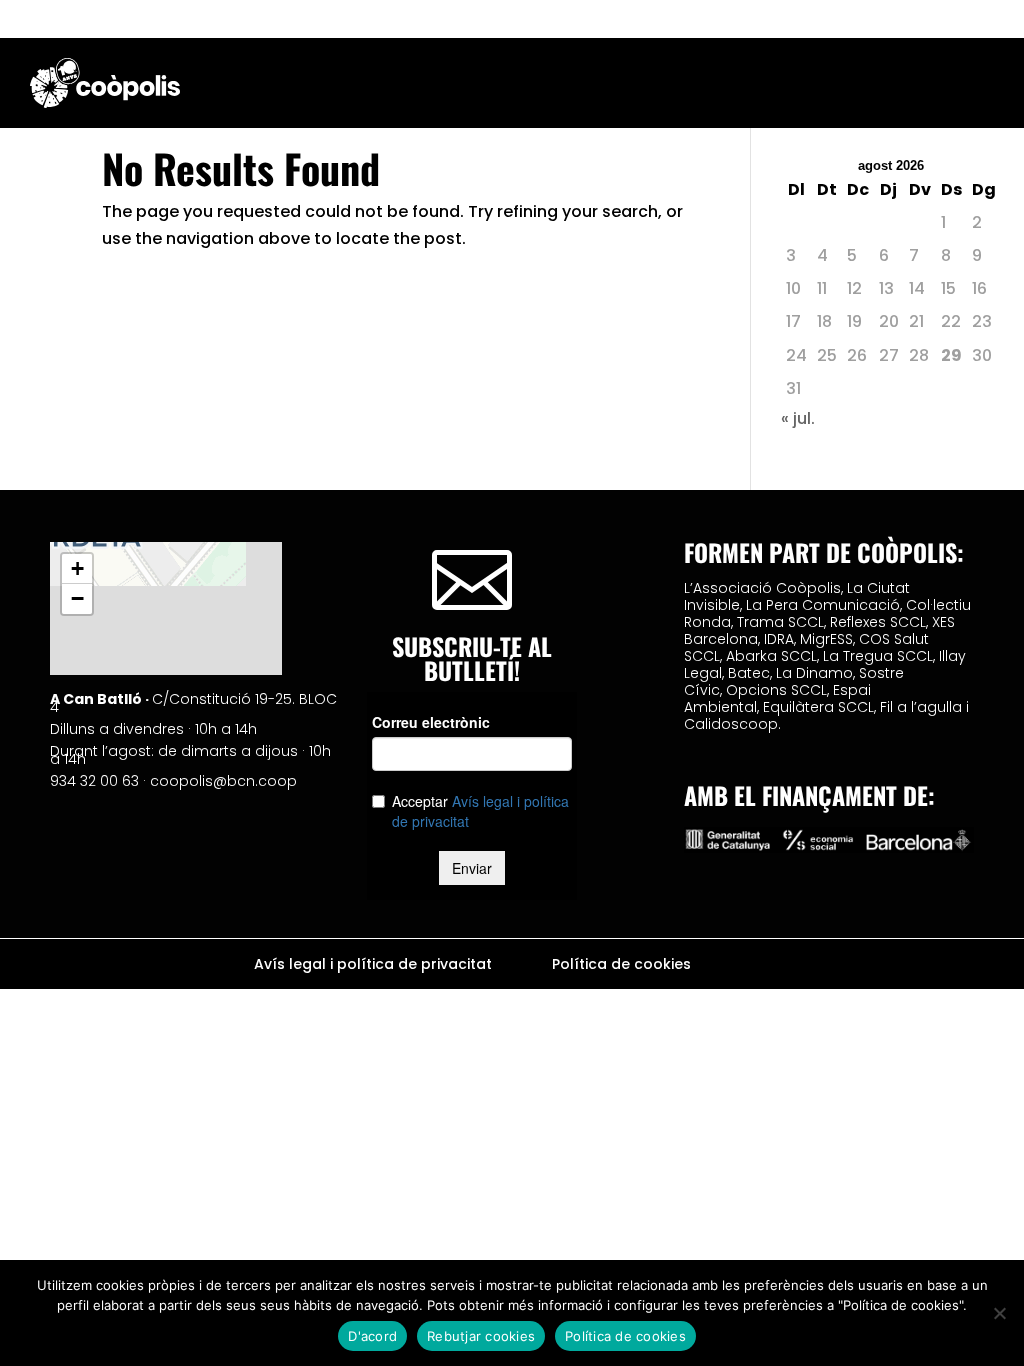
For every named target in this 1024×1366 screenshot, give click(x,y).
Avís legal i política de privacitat (373, 965)
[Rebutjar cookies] (999, 1313)
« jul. (798, 418)
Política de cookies (621, 965)
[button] (77, 569)
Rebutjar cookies (481, 1336)
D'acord (372, 1336)
